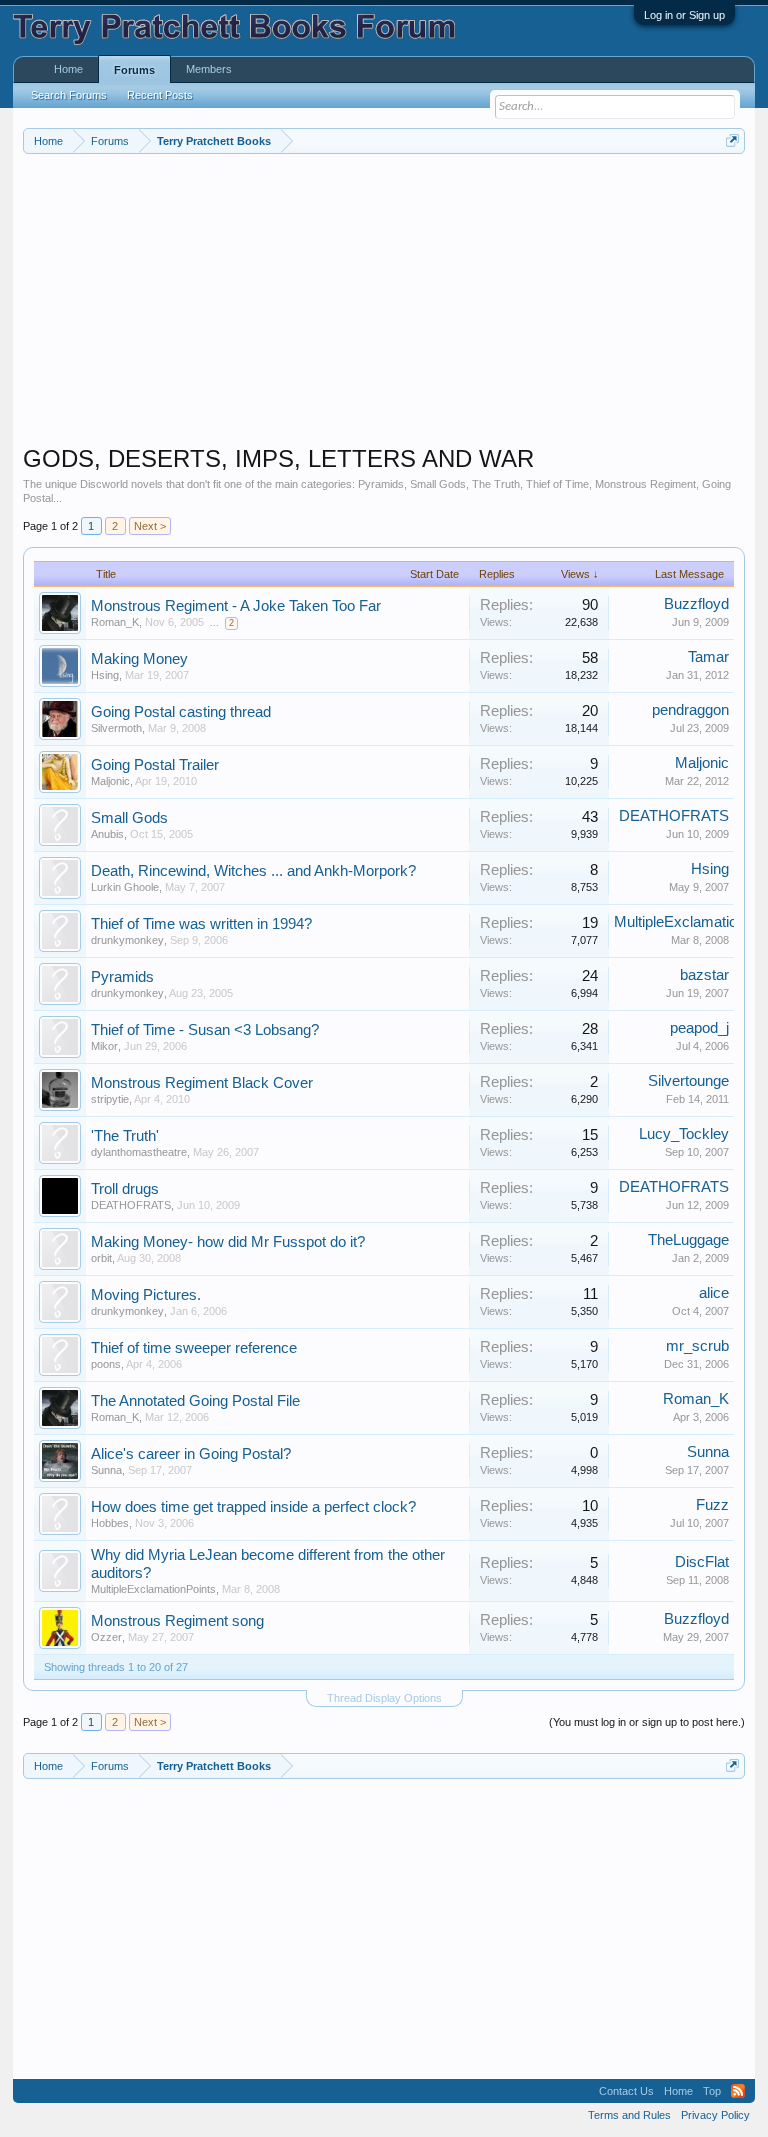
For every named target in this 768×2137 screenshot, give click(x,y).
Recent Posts (160, 95)
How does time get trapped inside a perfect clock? (253, 1507)
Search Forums (69, 95)
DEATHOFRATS (674, 816)
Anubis (107, 834)
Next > (150, 526)
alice (714, 1293)
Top (712, 2091)
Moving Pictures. (146, 1295)
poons (106, 1364)
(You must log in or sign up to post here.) (647, 1722)
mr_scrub (697, 1346)
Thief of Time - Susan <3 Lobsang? (205, 1030)
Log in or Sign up (684, 15)
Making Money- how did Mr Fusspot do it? (228, 1242)
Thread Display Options (384, 1698)
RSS (738, 2091)
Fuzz (712, 1505)
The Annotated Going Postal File (195, 1401)
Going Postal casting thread (181, 712)
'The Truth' (125, 1136)
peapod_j (699, 1028)
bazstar (704, 975)
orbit (101, 1258)
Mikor (104, 1046)
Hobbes (110, 1523)
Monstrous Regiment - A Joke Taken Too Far (236, 606)
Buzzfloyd (696, 604)
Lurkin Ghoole (125, 887)
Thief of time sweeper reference (194, 1348)
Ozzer (106, 1637)
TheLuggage (688, 1240)
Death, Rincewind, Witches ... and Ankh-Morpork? (253, 871)
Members (209, 69)
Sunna (106, 1470)
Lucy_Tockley (684, 1134)
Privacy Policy (715, 2115)
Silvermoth (116, 728)
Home (68, 69)
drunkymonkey (127, 940)
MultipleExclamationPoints (153, 1589)
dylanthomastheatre (139, 1152)
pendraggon (690, 710)
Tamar (708, 657)
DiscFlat (702, 1562)
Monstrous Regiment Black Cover (202, 1083)
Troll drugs (125, 1189)
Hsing (105, 675)
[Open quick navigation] (732, 140)
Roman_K (115, 622)
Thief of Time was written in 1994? (201, 924)
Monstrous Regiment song (177, 1621)
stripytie (110, 1099)
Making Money (139, 659)
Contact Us (626, 2091)
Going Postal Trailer (155, 765)
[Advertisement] (384, 304)
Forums (134, 70)
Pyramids (122, 977)
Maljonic (110, 781)
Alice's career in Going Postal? (191, 1454)
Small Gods (129, 818)
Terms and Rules (629, 2115)
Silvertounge (688, 1081)
